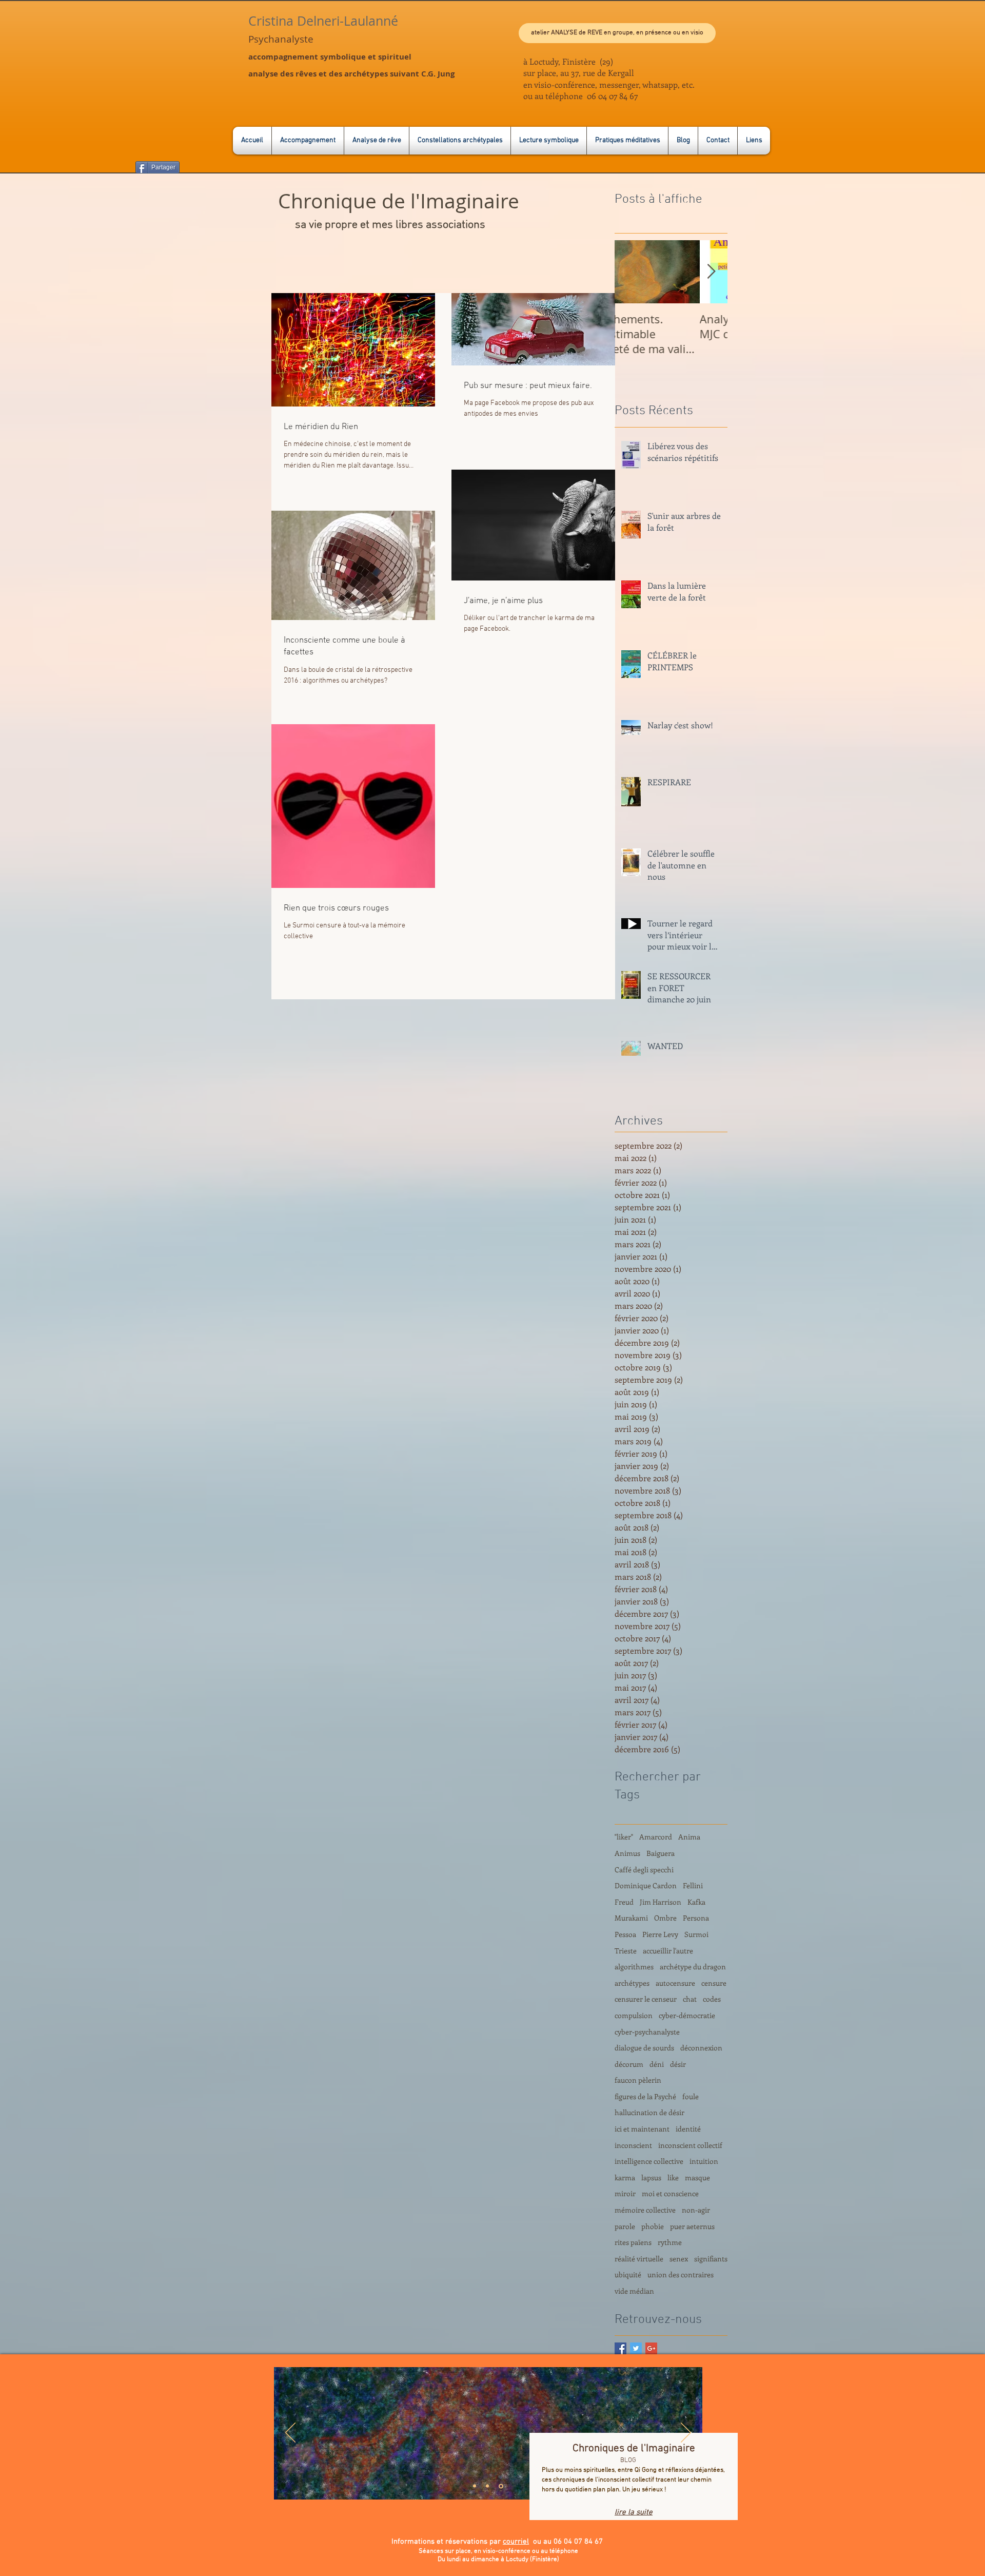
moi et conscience (670, 2193)
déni (657, 2064)
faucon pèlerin (638, 2080)
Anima (689, 1837)
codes (712, 1999)
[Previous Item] (631, 272)
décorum (629, 2064)
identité (688, 2129)
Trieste (626, 1951)
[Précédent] (290, 2433)
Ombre (665, 1918)
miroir (625, 2193)
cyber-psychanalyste (647, 2032)
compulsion (634, 2015)
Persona (696, 1918)
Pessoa (625, 1934)
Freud (624, 1902)
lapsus (651, 2177)
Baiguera (661, 1853)
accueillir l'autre (668, 1951)
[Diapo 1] (475, 2486)
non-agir (696, 2210)
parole (625, 2226)
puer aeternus (692, 2226)
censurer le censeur (646, 1999)
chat (690, 1999)
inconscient (633, 2145)
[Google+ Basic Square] (651, 2348)
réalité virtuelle (639, 2259)
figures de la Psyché (645, 2096)
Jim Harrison (661, 1902)
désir (678, 2064)
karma (625, 2177)
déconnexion (701, 2048)
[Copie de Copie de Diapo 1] (501, 2486)
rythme (670, 2242)
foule (691, 2096)
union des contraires (681, 2274)
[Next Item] (711, 272)
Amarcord (656, 1837)
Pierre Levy (660, 1934)
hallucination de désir (649, 2112)
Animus (627, 1853)
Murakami (631, 1918)
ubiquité (628, 2274)
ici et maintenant (642, 2129)
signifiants (711, 2259)
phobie (653, 2226)
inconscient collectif (690, 2145)
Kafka (696, 1902)
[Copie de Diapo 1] (487, 2486)
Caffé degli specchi (644, 1870)
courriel (516, 2542)
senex (679, 2259)
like (673, 2177)
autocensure (675, 1983)
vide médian (634, 2291)
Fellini (693, 1885)
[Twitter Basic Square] (636, 2348)
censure (714, 1983)
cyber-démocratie (687, 2015)
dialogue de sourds (644, 2048)
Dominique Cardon (646, 1885)
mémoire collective (645, 2210)
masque (697, 2177)
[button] (617, 33)
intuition (704, 2161)
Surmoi (696, 1934)
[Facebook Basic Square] (620, 2348)
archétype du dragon (693, 1967)
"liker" (624, 1837)
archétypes (632, 1983)
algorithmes (634, 1967)
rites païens (633, 2242)
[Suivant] (686, 2433)
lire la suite (634, 2512)
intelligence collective (649, 2161)
